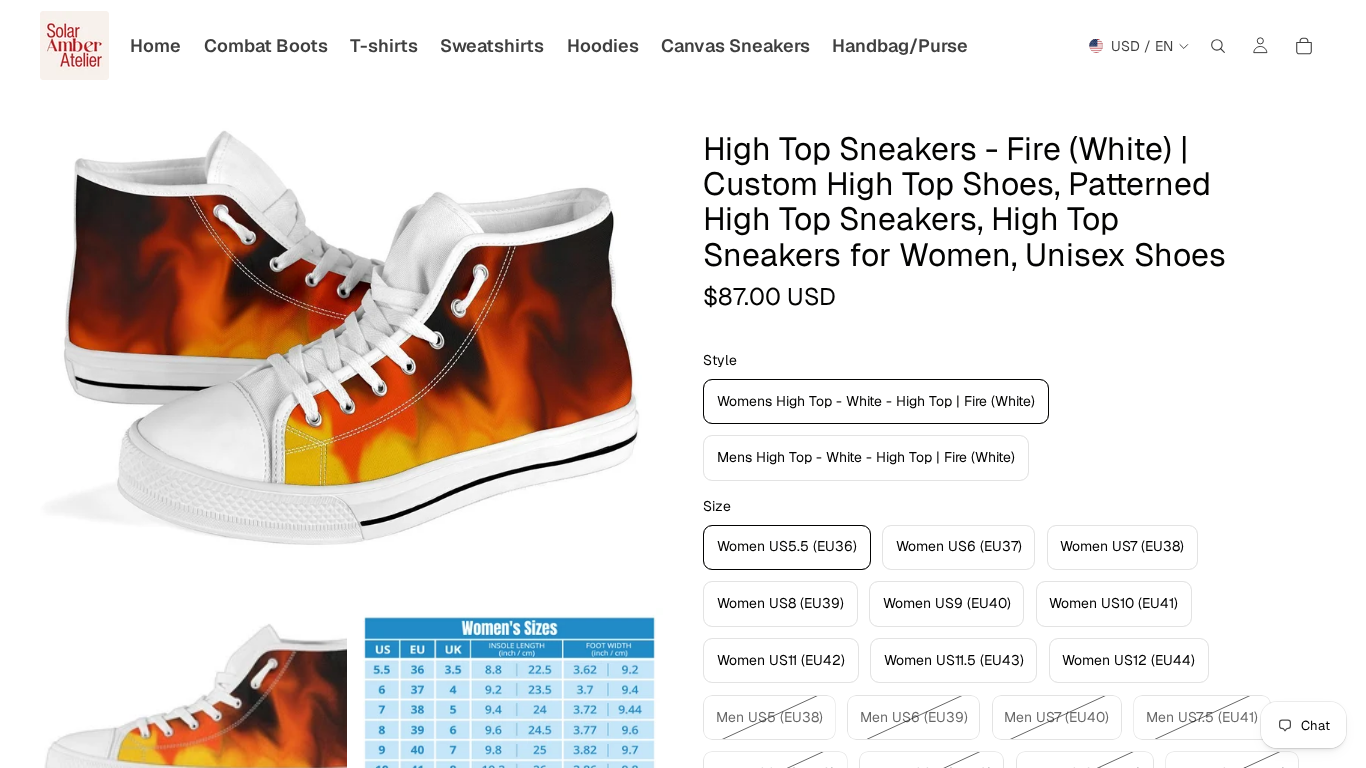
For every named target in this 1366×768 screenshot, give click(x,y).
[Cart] (1304, 46)
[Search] (1218, 46)
